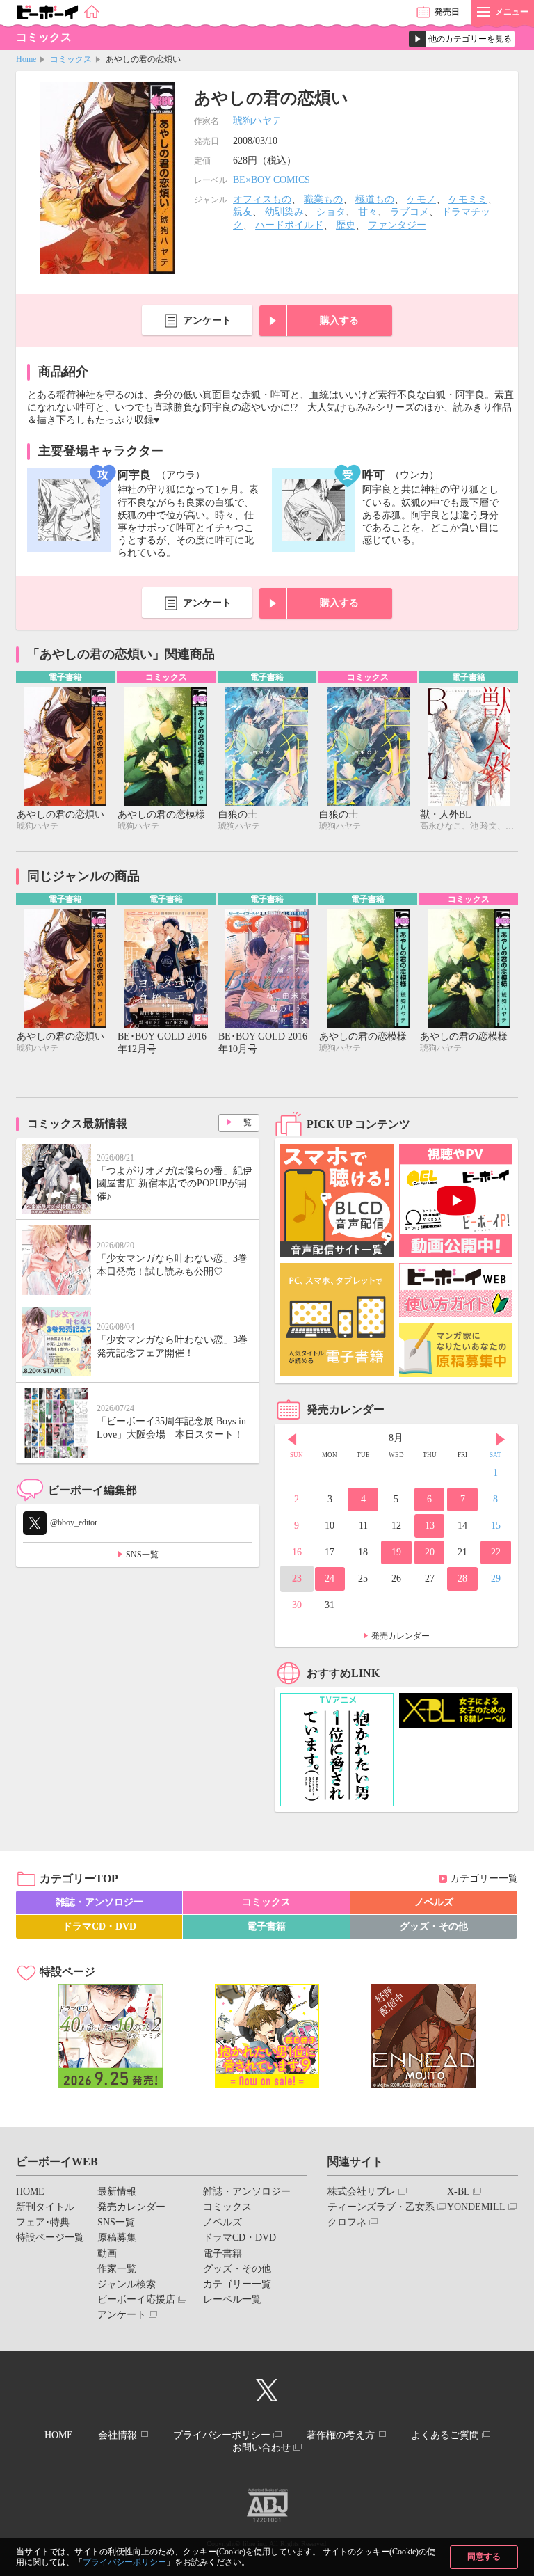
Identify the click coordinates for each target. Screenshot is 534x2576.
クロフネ (347, 2222)
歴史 (346, 225)
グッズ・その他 (434, 1926)
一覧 (243, 1122)
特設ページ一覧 (50, 2237)
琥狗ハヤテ (257, 121)
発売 (447, 12)
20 (430, 1552)
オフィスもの (262, 199)
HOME (30, 2192)
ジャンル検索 (127, 2284)
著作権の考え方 (341, 2435)
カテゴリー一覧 (484, 1878)
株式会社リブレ (362, 2192)
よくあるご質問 (445, 2435)
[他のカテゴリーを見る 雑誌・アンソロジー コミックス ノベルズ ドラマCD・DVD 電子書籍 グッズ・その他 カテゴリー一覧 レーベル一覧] (462, 39)
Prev (292, 1440)
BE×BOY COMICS (272, 180)
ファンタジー (397, 225)
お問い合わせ (261, 2448)
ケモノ (421, 199)
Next (501, 1440)
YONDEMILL (476, 2207)
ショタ (331, 212)
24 (330, 1579)
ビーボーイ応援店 (136, 2299)
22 (496, 1552)
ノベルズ (434, 1902)
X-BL (459, 2192)
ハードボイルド (289, 225)
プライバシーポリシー (124, 2562)
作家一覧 (117, 2269)
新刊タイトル (45, 2207)
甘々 (368, 212)
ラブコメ (410, 212)
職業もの (323, 199)
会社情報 (118, 2435)
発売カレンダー (400, 1636)
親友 (243, 212)
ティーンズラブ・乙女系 (381, 2207)
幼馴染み (284, 212)
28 (462, 1579)
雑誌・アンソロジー (99, 1902)
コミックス (71, 59)
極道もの (375, 199)
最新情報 (117, 2192)
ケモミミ (468, 199)
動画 (107, 2253)
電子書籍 (266, 1926)
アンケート (207, 320)
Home (26, 59)
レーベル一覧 (232, 2299)
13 (430, 1526)
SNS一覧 (142, 1555)
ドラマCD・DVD (99, 1926)
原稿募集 (117, 2237)
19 (396, 1552)
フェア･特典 (43, 2222)
